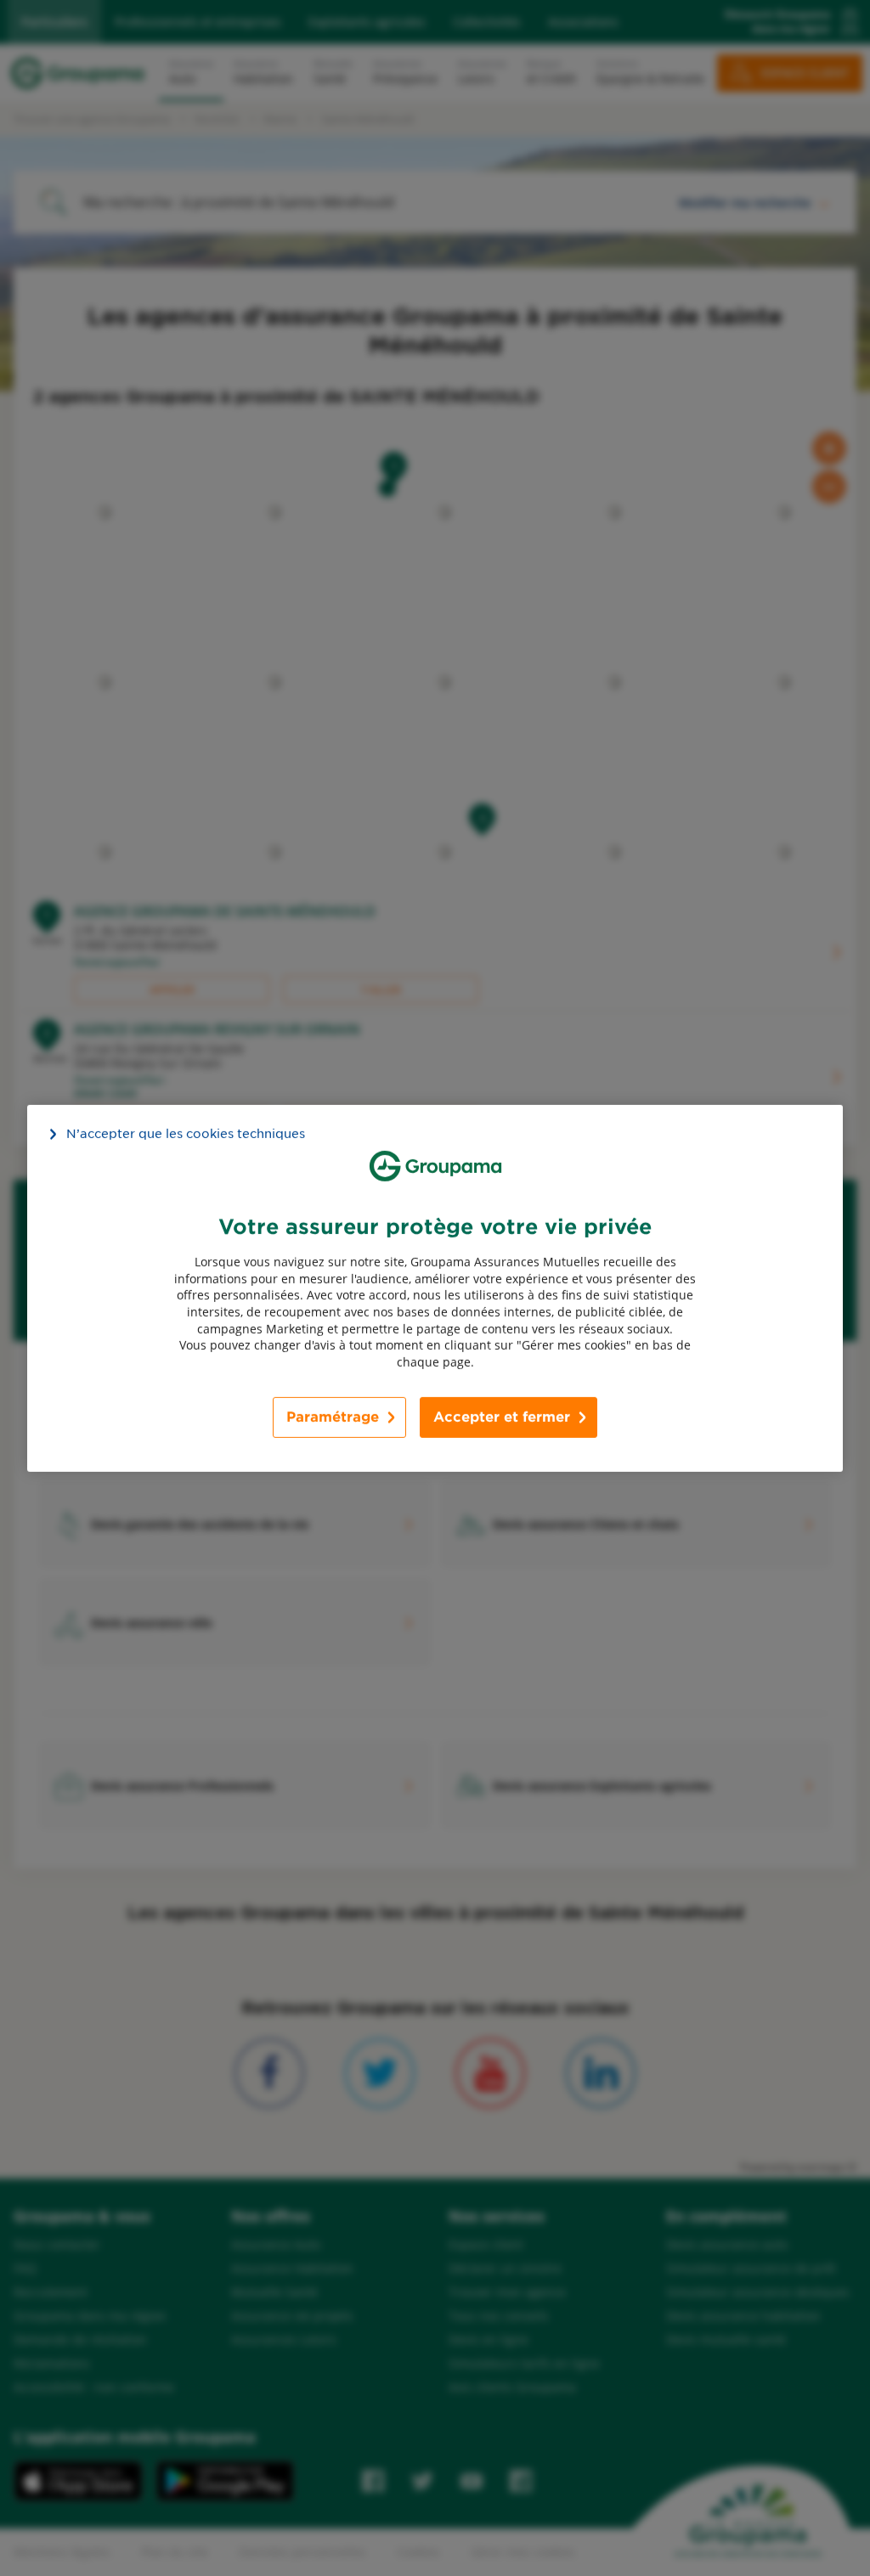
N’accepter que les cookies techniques (186, 1133)
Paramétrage (333, 1417)
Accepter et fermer (502, 1417)
